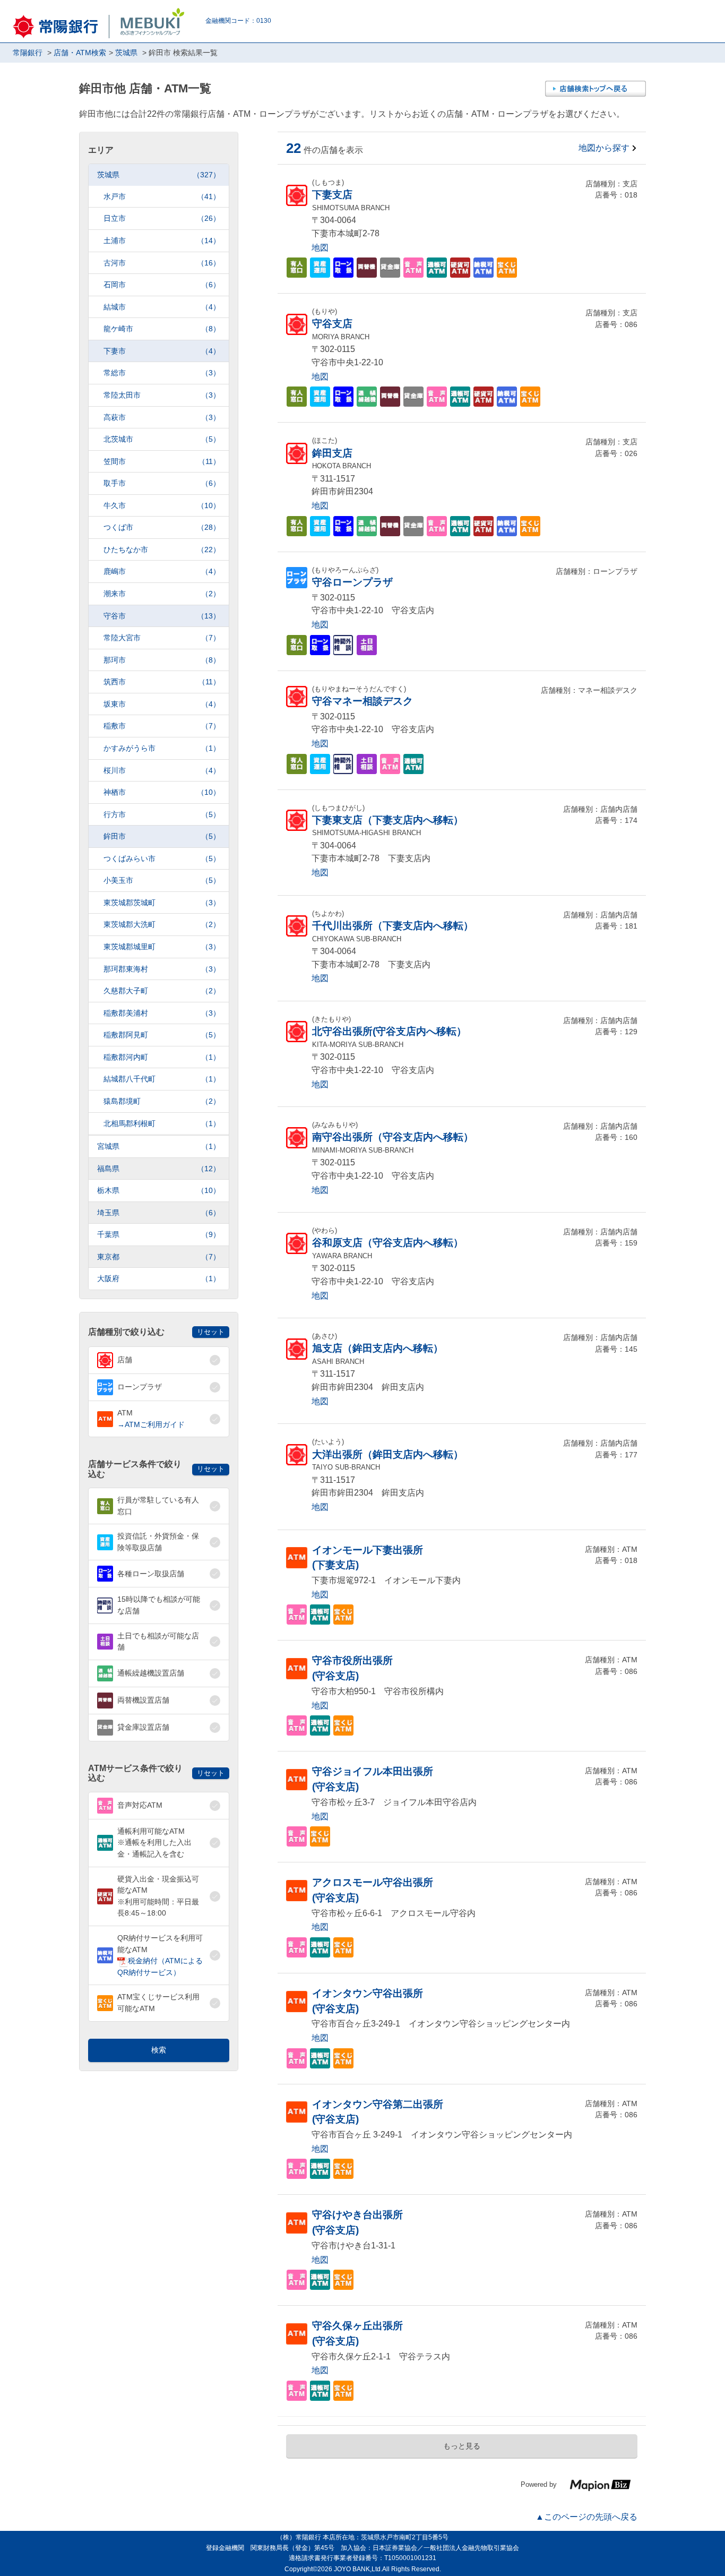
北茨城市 (162, 439)
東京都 (159, 1257)
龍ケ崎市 (162, 329)
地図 (320, 248)
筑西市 (162, 682)
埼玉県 (159, 1213)
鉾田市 (162, 836)
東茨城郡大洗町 (162, 924)
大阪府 (159, 1278)
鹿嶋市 (162, 571)
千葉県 (159, 1234)
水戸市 (162, 196)
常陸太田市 (162, 395)
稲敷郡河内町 (162, 1057)
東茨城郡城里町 (162, 947)
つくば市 (162, 527)
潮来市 (162, 594)
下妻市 (162, 351)
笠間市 (162, 461)
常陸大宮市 (162, 638)
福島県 (159, 1169)
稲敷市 (162, 726)
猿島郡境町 (162, 1101)
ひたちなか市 (162, 549)
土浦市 (162, 241)
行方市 (162, 814)
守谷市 (162, 616)
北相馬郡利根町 (162, 1123)
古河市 (162, 263)
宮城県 (159, 1146)
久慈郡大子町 (162, 991)
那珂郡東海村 (162, 969)
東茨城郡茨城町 (162, 903)
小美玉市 (162, 880)
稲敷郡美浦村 (162, 1013)
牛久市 (162, 505)
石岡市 (162, 285)
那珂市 (162, 660)
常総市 (162, 373)
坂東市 (162, 704)
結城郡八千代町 (162, 1079)
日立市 (162, 218)
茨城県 (159, 175)
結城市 (162, 307)
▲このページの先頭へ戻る (586, 2517)
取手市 (162, 483)
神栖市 (162, 792)
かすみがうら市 (162, 748)
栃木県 (159, 1190)
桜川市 (162, 770)
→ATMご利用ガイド (151, 1424)
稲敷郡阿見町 (162, 1035)
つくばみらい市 (162, 858)
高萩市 (162, 417)
